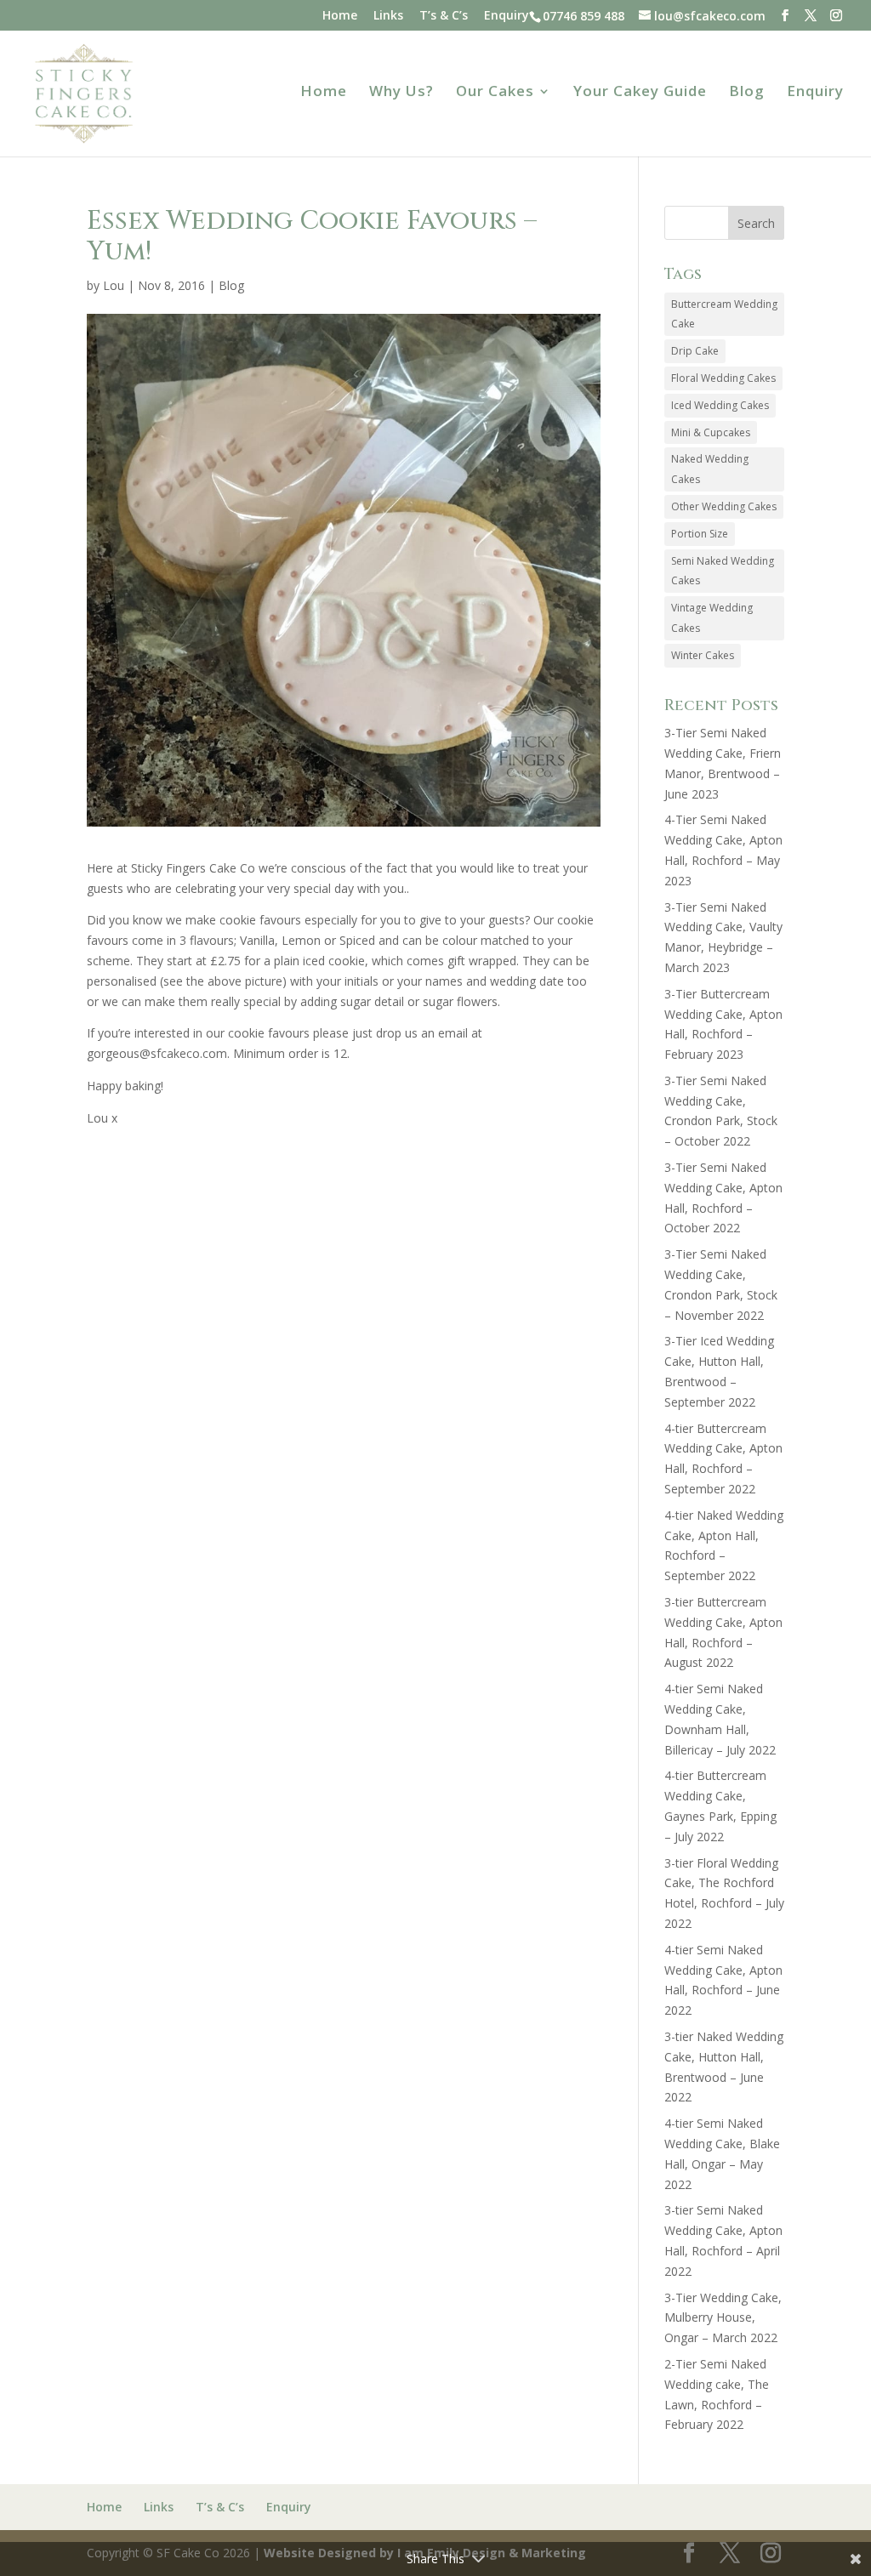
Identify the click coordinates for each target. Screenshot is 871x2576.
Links (388, 16)
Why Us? (401, 93)
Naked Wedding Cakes (710, 469)
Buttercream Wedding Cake (724, 314)
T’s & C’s (444, 16)
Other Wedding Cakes (724, 506)
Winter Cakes (703, 655)
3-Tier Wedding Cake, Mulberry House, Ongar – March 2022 (723, 2318)
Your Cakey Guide (640, 93)
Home (340, 16)
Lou (114, 285)
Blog (747, 93)
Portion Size (700, 534)
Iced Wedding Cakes (720, 405)
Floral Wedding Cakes (723, 378)
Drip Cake (695, 351)
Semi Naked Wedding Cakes (723, 571)
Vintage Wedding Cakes (712, 618)
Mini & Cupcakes (711, 432)
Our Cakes (495, 93)
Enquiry (507, 16)
